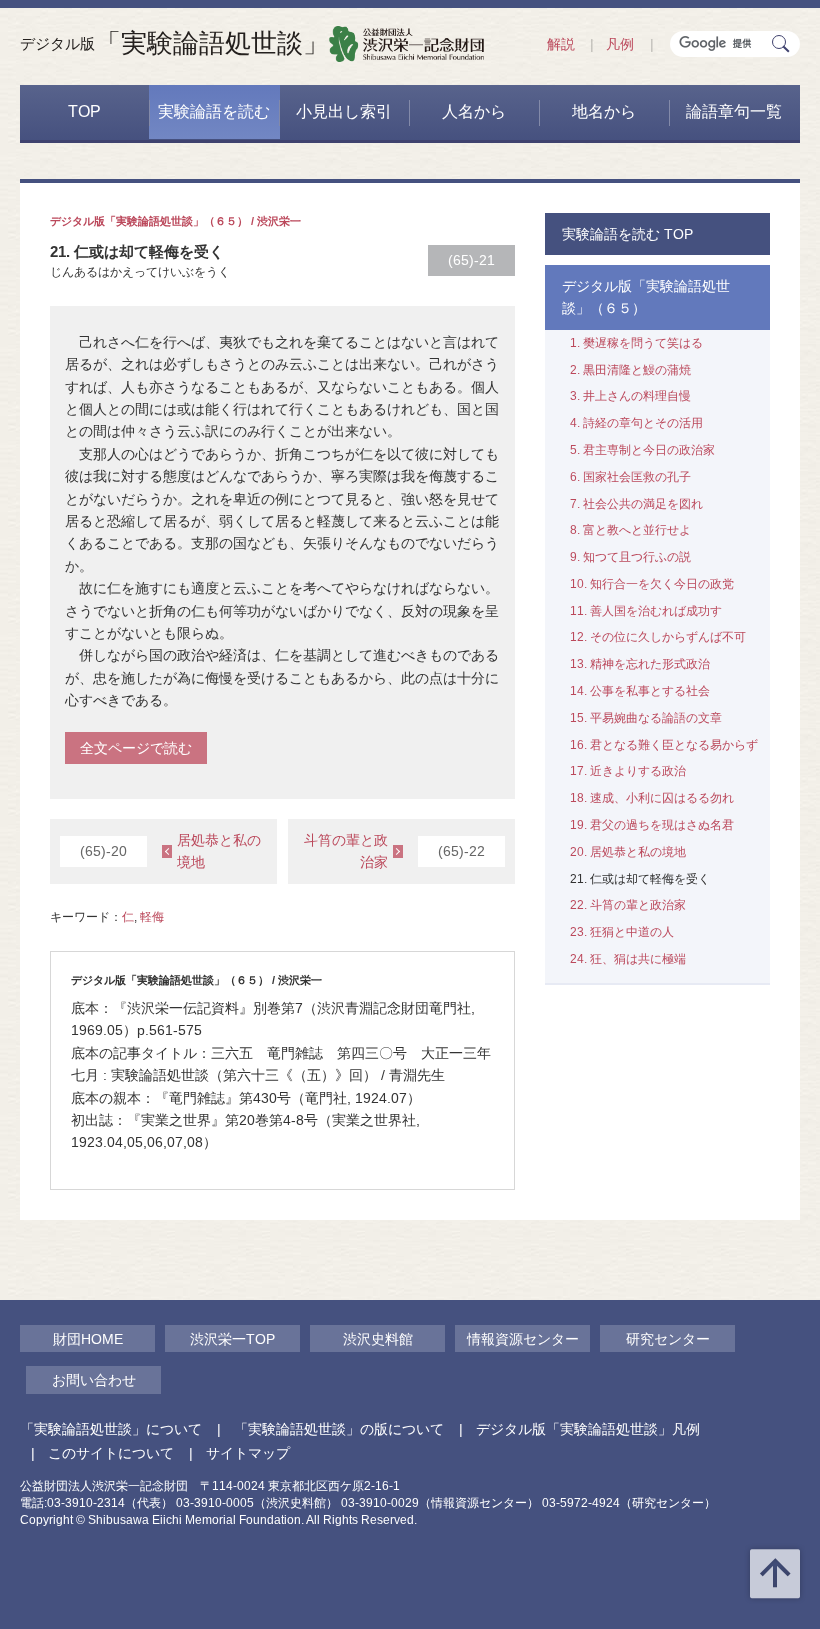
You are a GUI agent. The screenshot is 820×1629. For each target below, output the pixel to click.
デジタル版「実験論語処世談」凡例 (588, 1429)
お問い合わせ (94, 1380)
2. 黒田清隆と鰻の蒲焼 (630, 370)
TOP (84, 111)
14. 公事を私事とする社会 (640, 691)
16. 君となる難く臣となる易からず (664, 745)
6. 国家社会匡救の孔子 (630, 477)
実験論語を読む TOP (627, 234)
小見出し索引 (344, 111)
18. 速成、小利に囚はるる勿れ (652, 798)
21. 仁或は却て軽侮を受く (640, 879)
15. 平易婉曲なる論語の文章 (646, 718)
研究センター (668, 1339)
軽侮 (152, 917)
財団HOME (88, 1339)
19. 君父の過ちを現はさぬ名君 (652, 825)
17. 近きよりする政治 (628, 771)
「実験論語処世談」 (174, 43)
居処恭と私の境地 (170, 851)
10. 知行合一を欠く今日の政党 (652, 584)
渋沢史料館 (378, 1339)
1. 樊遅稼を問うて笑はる (636, 343)
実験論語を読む (214, 111)
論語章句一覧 (734, 111)
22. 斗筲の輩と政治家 (628, 905)
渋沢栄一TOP (232, 1339)
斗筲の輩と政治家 (394, 851)
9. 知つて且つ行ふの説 (630, 557)
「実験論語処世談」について (111, 1429)
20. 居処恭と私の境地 (628, 852)
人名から (474, 111)
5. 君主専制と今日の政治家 (642, 450)
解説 (561, 44)
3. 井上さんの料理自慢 (630, 396)
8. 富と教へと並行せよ (630, 530)
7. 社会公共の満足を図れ (636, 504)
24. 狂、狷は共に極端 (628, 959)
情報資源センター (523, 1339)
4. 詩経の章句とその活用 (636, 423)
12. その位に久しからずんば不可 (658, 637)
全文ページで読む (136, 748)
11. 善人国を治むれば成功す (646, 611)
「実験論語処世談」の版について (339, 1429)
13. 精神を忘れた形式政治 (640, 664)
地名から (604, 111)
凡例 (620, 44)
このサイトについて (111, 1453)
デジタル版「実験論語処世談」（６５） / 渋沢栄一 (175, 221)
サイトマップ (248, 1453)
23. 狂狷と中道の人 (622, 932)
